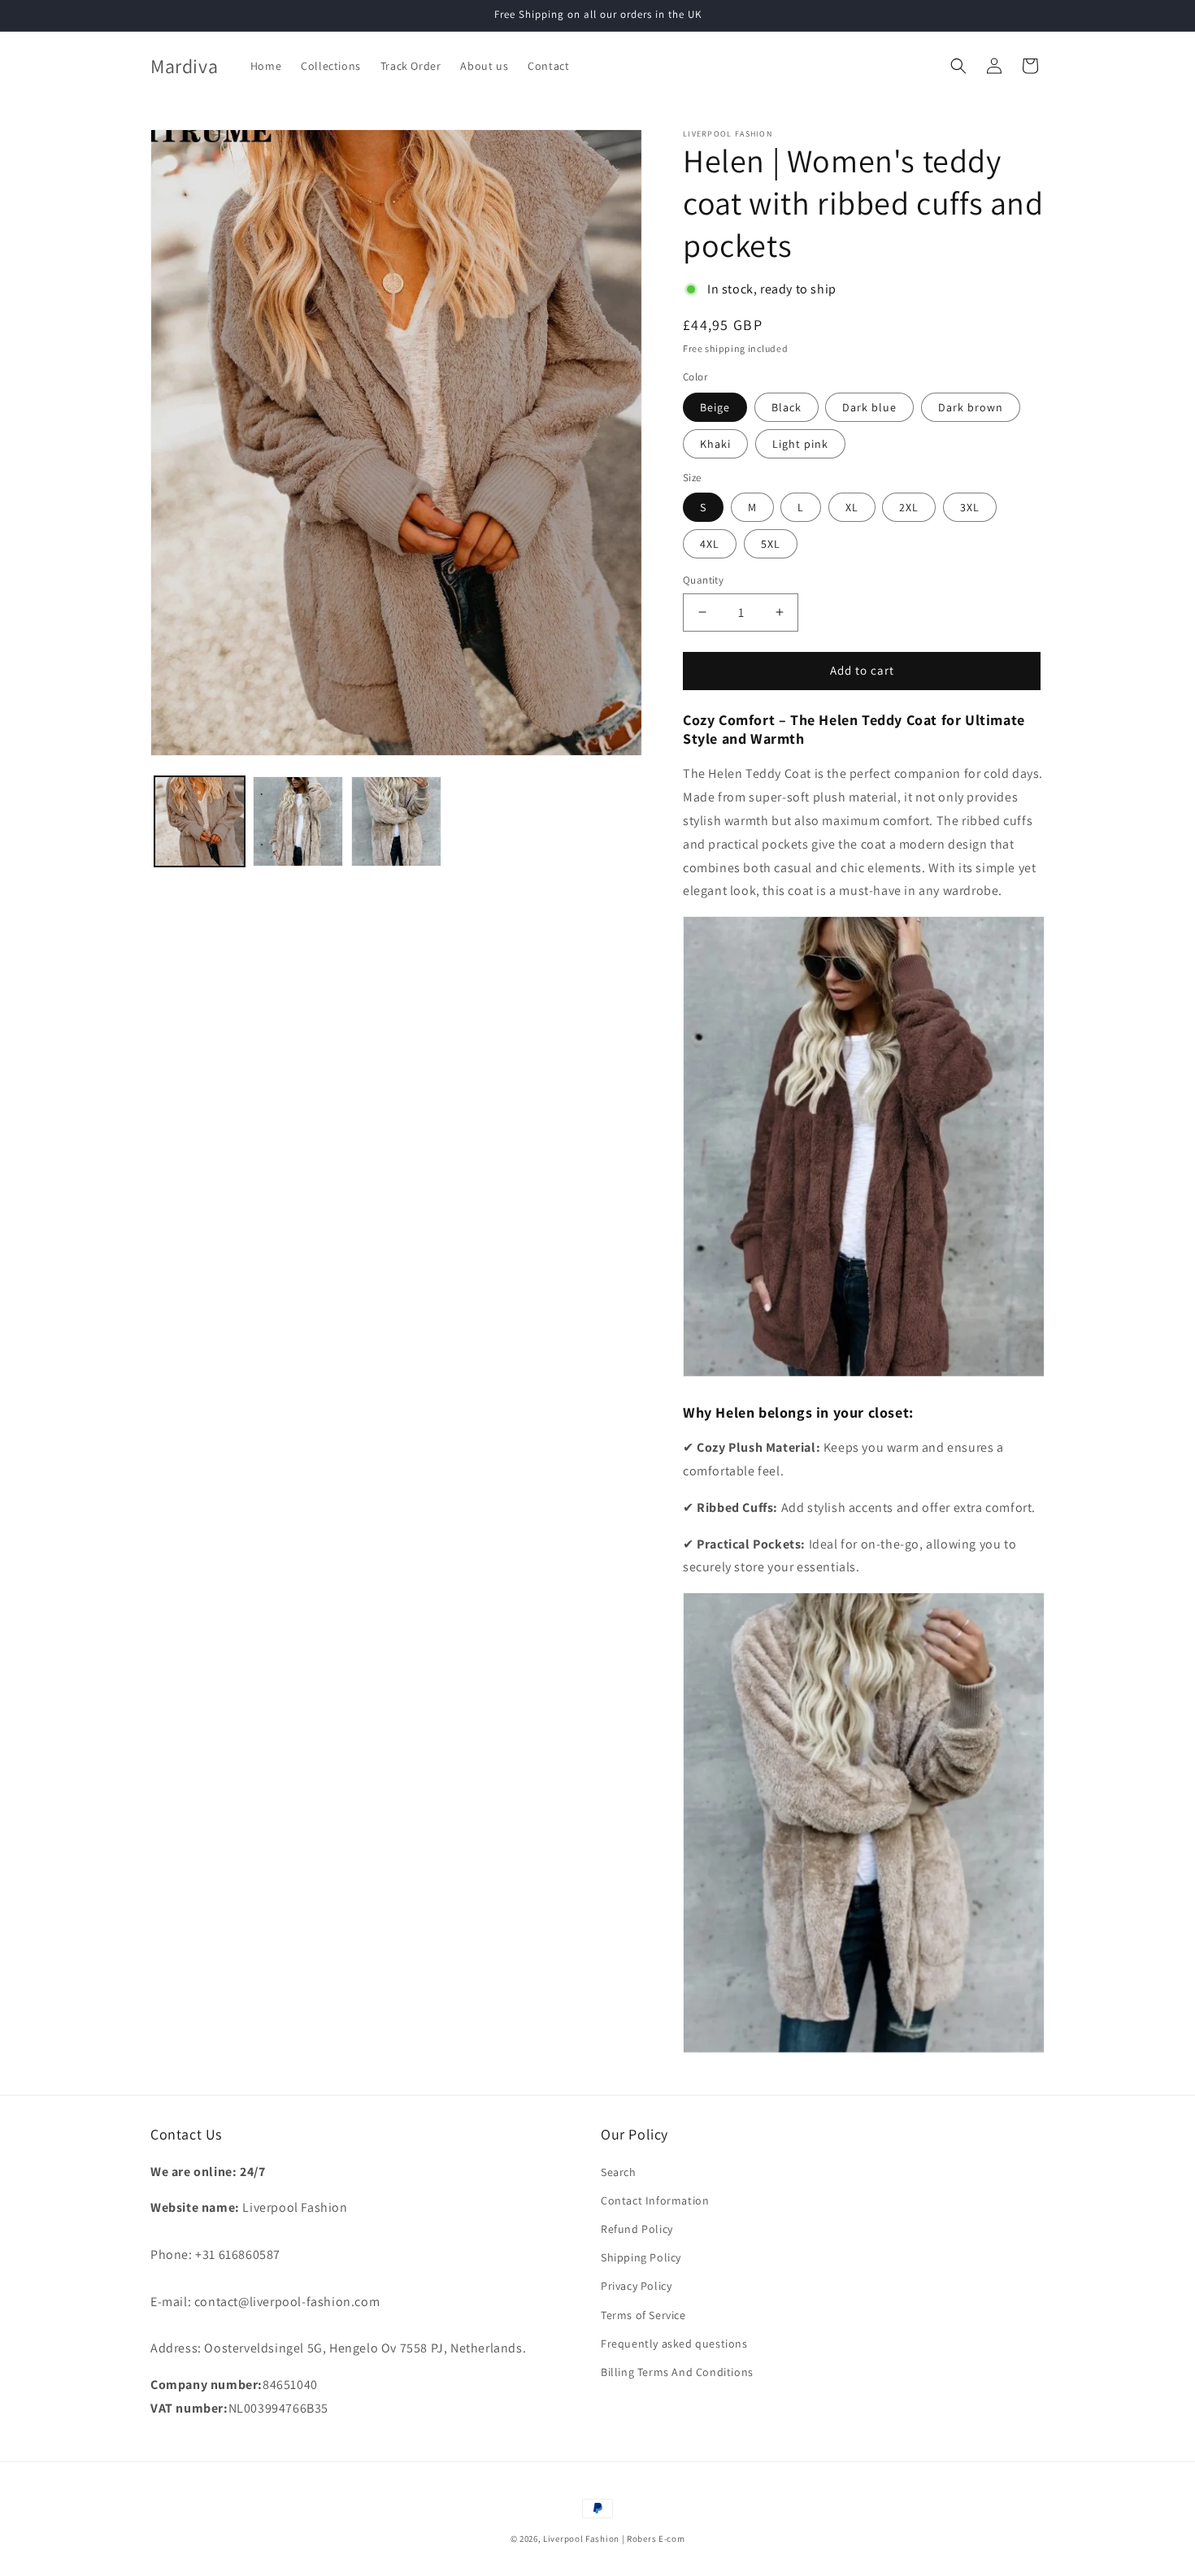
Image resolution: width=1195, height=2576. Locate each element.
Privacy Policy (636, 2286)
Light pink (800, 444)
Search (619, 2172)
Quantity (703, 580)
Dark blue (869, 407)
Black (787, 407)
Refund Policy (637, 2229)
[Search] (958, 66)
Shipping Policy (641, 2257)
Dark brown (971, 407)
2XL (909, 507)
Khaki (715, 444)
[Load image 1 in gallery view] (200, 821)
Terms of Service (643, 2315)
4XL (710, 544)
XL (852, 507)
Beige (715, 407)
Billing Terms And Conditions (677, 2372)
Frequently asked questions (674, 2344)
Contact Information (655, 2200)
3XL (970, 507)
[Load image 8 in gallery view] (396, 821)
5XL (771, 544)
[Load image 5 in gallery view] (298, 821)
